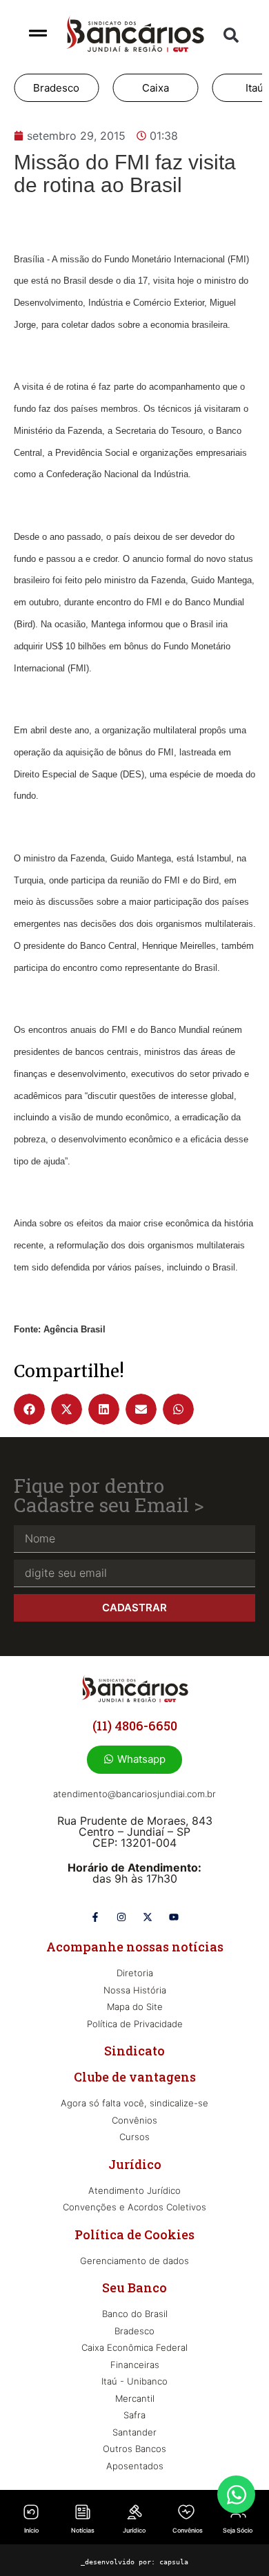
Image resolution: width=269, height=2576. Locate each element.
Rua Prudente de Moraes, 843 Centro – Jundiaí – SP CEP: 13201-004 (135, 1832)
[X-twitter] (148, 1917)
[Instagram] (121, 1917)
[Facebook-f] (95, 1917)
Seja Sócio (238, 2530)
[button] (231, 35)
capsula (174, 2562)
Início (31, 2530)
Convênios (188, 2530)
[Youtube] (174, 1917)
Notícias (83, 2530)
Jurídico (134, 2530)
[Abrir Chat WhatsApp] (236, 2494)
